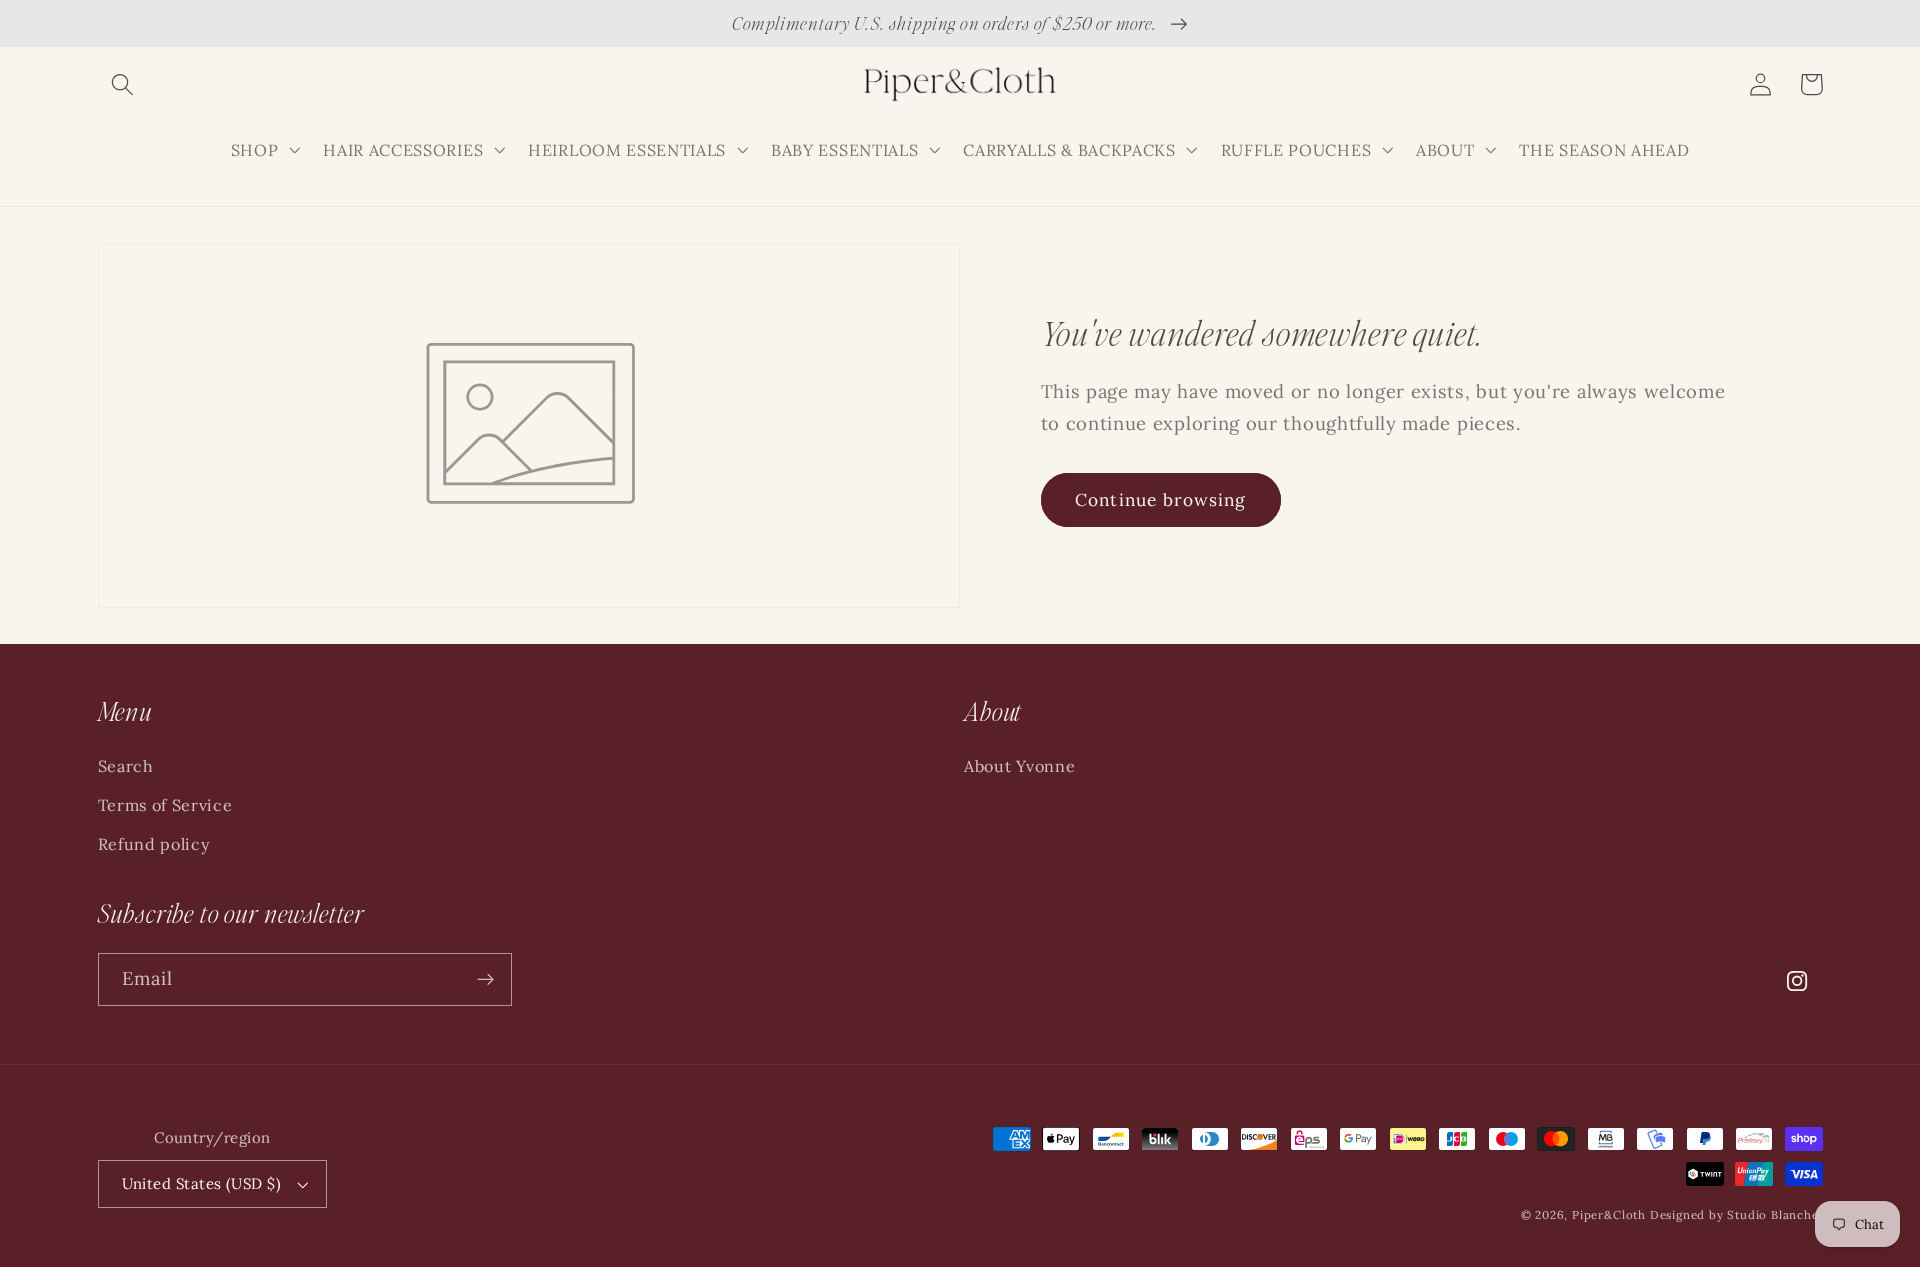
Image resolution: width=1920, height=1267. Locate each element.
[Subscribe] (485, 980)
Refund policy (154, 844)
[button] (123, 84)
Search (126, 766)
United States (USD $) (202, 1183)
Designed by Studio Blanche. (1736, 1214)
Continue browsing (1161, 500)
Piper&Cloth (1611, 1214)
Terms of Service (165, 805)
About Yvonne (1019, 766)
